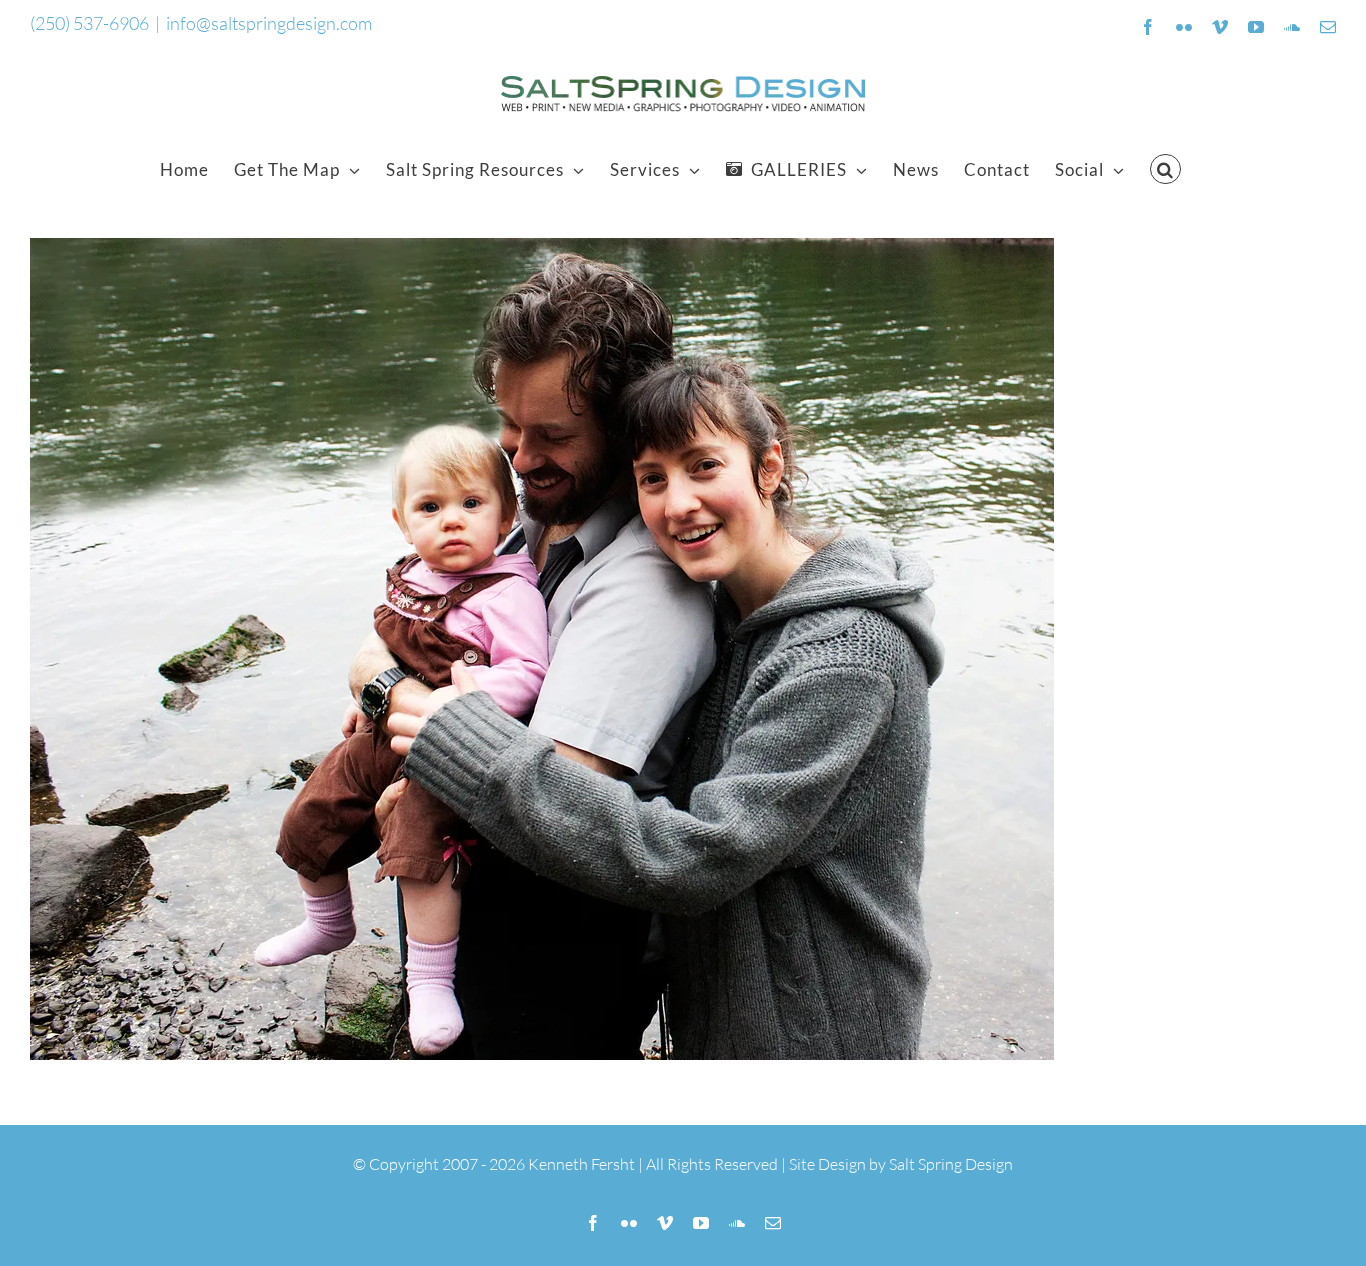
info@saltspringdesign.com (269, 23)
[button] (1165, 169)
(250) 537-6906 (89, 23)
